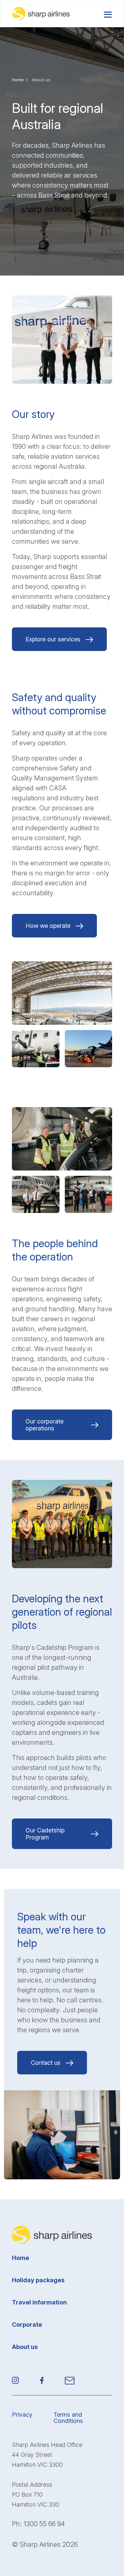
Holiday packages (38, 2280)
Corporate (27, 2325)
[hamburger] (108, 14)
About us (25, 2347)
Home (18, 80)
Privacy (22, 2415)
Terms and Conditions (68, 2418)
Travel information (39, 2302)
